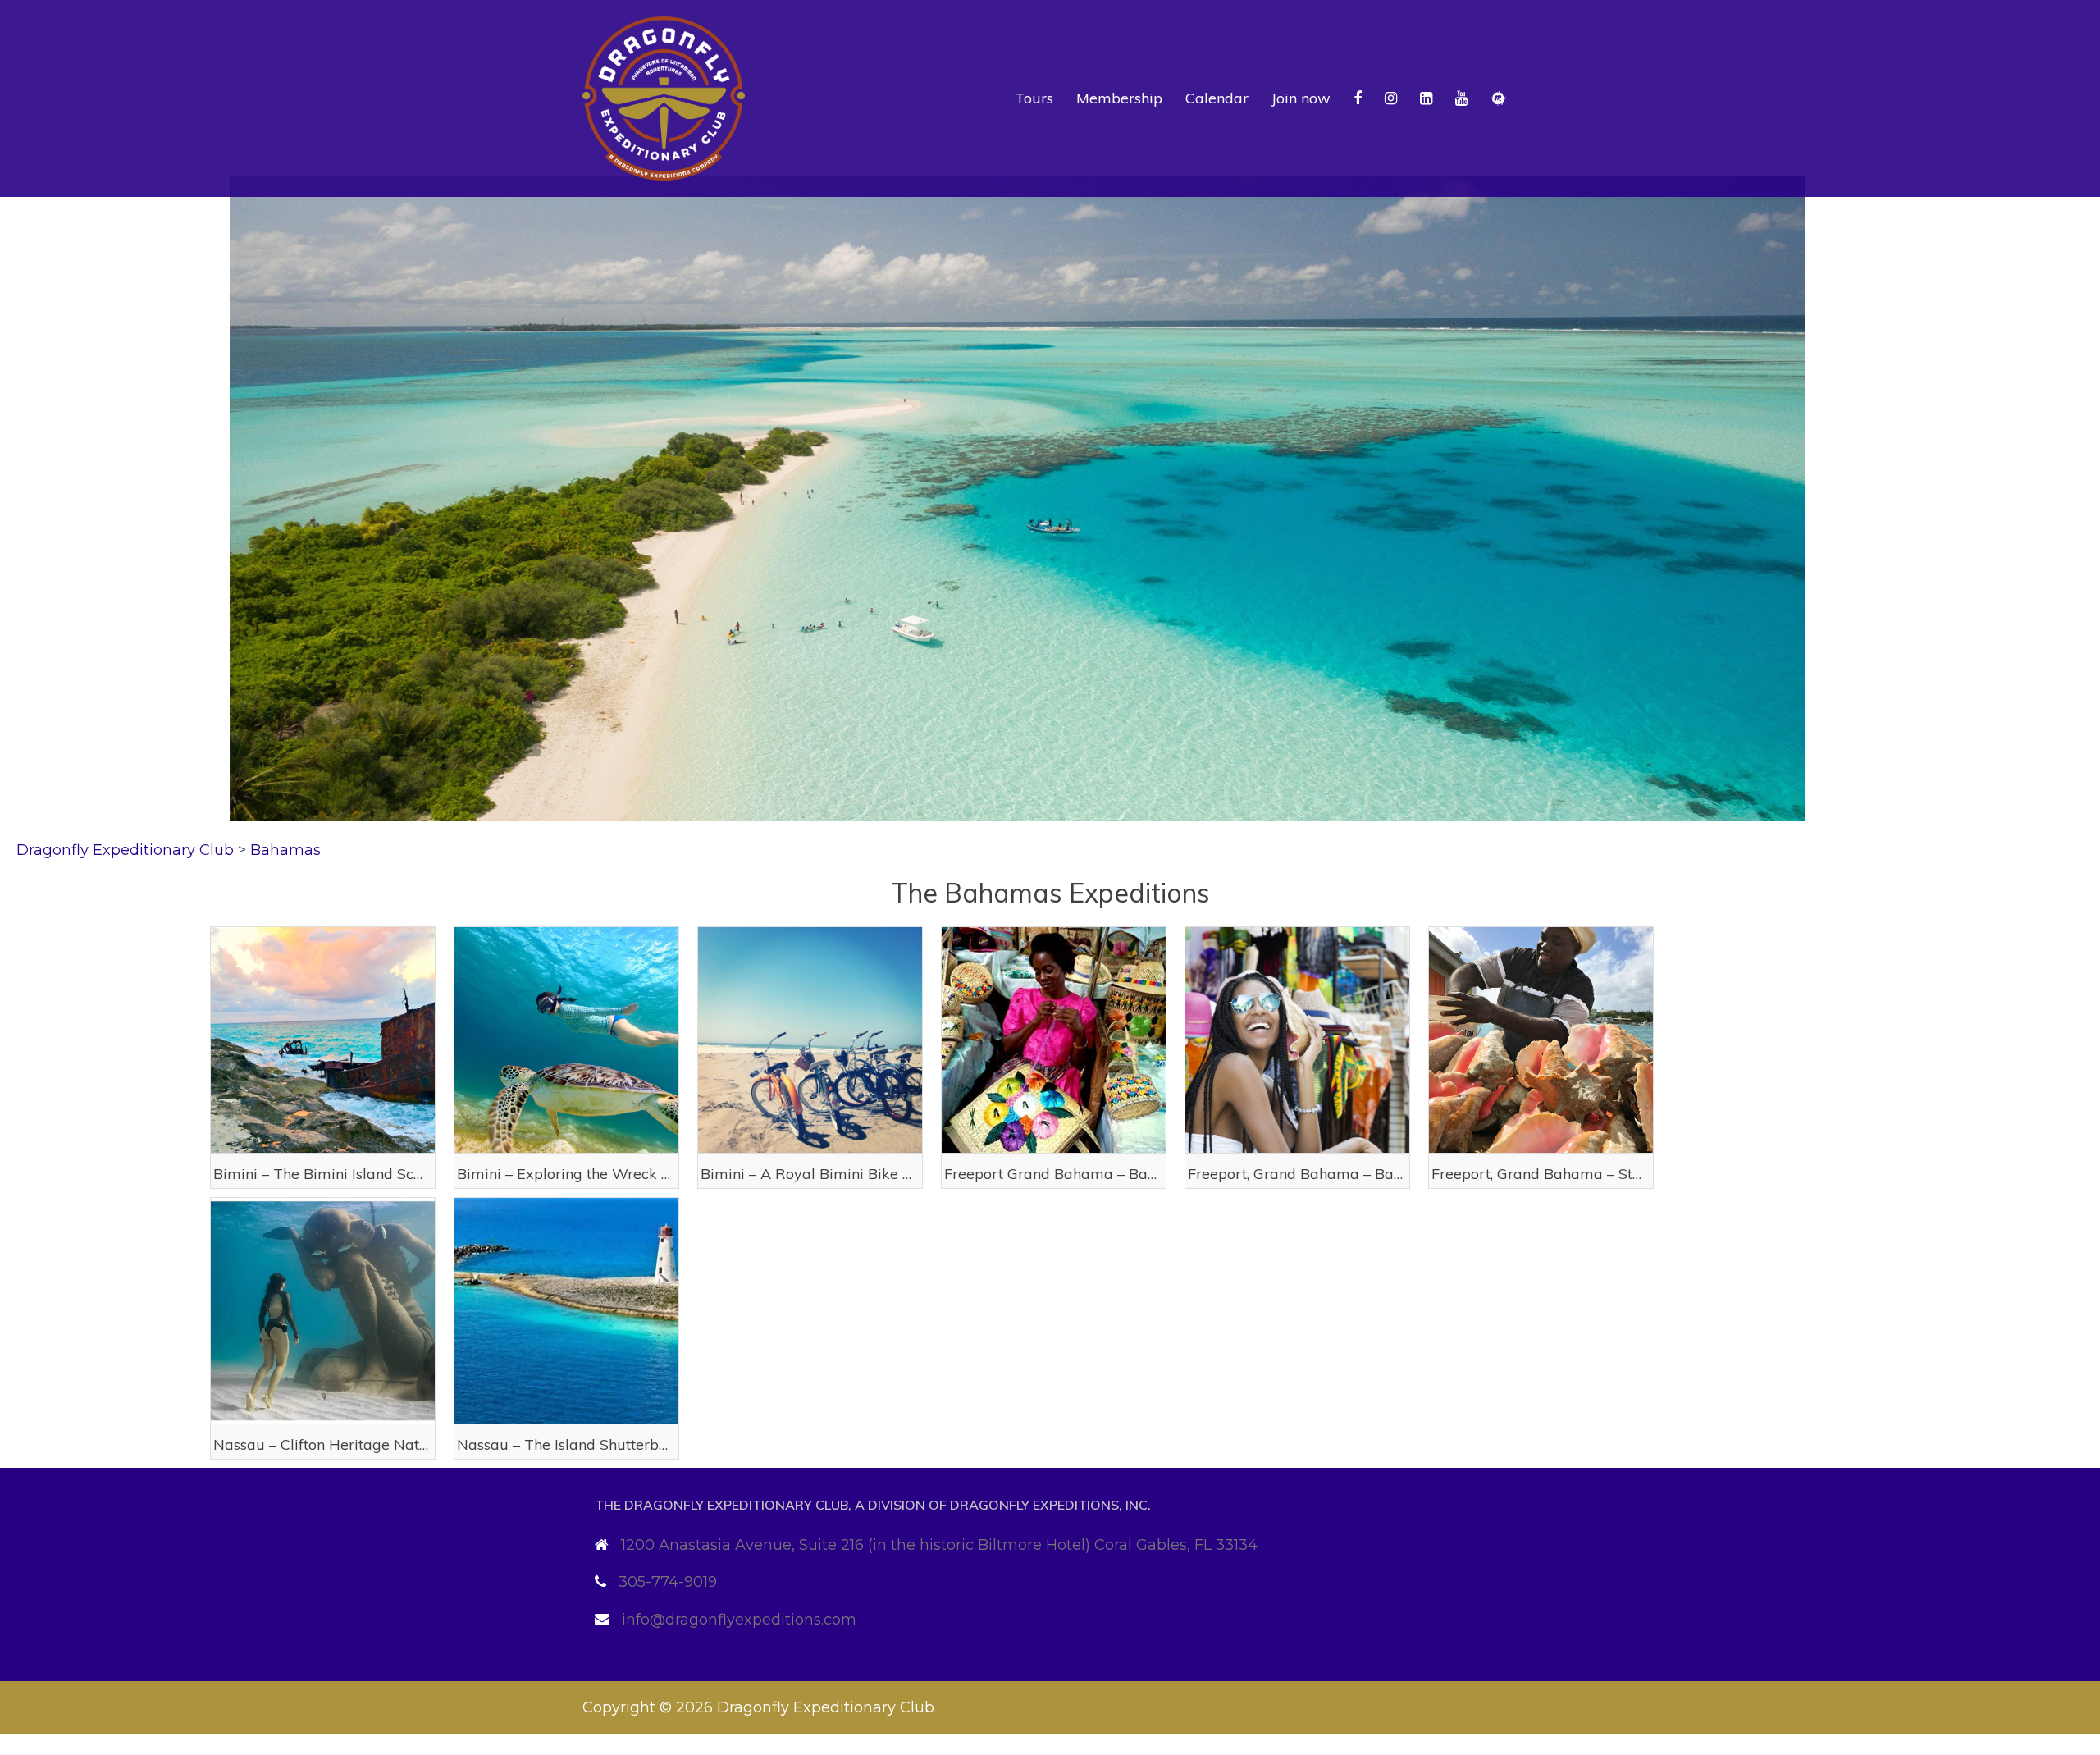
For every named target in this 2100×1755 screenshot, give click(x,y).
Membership (1119, 98)
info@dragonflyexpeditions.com (739, 1620)
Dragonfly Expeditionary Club (826, 1707)
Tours (1034, 98)
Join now (1301, 98)
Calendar (1217, 98)
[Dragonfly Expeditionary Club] (664, 98)
